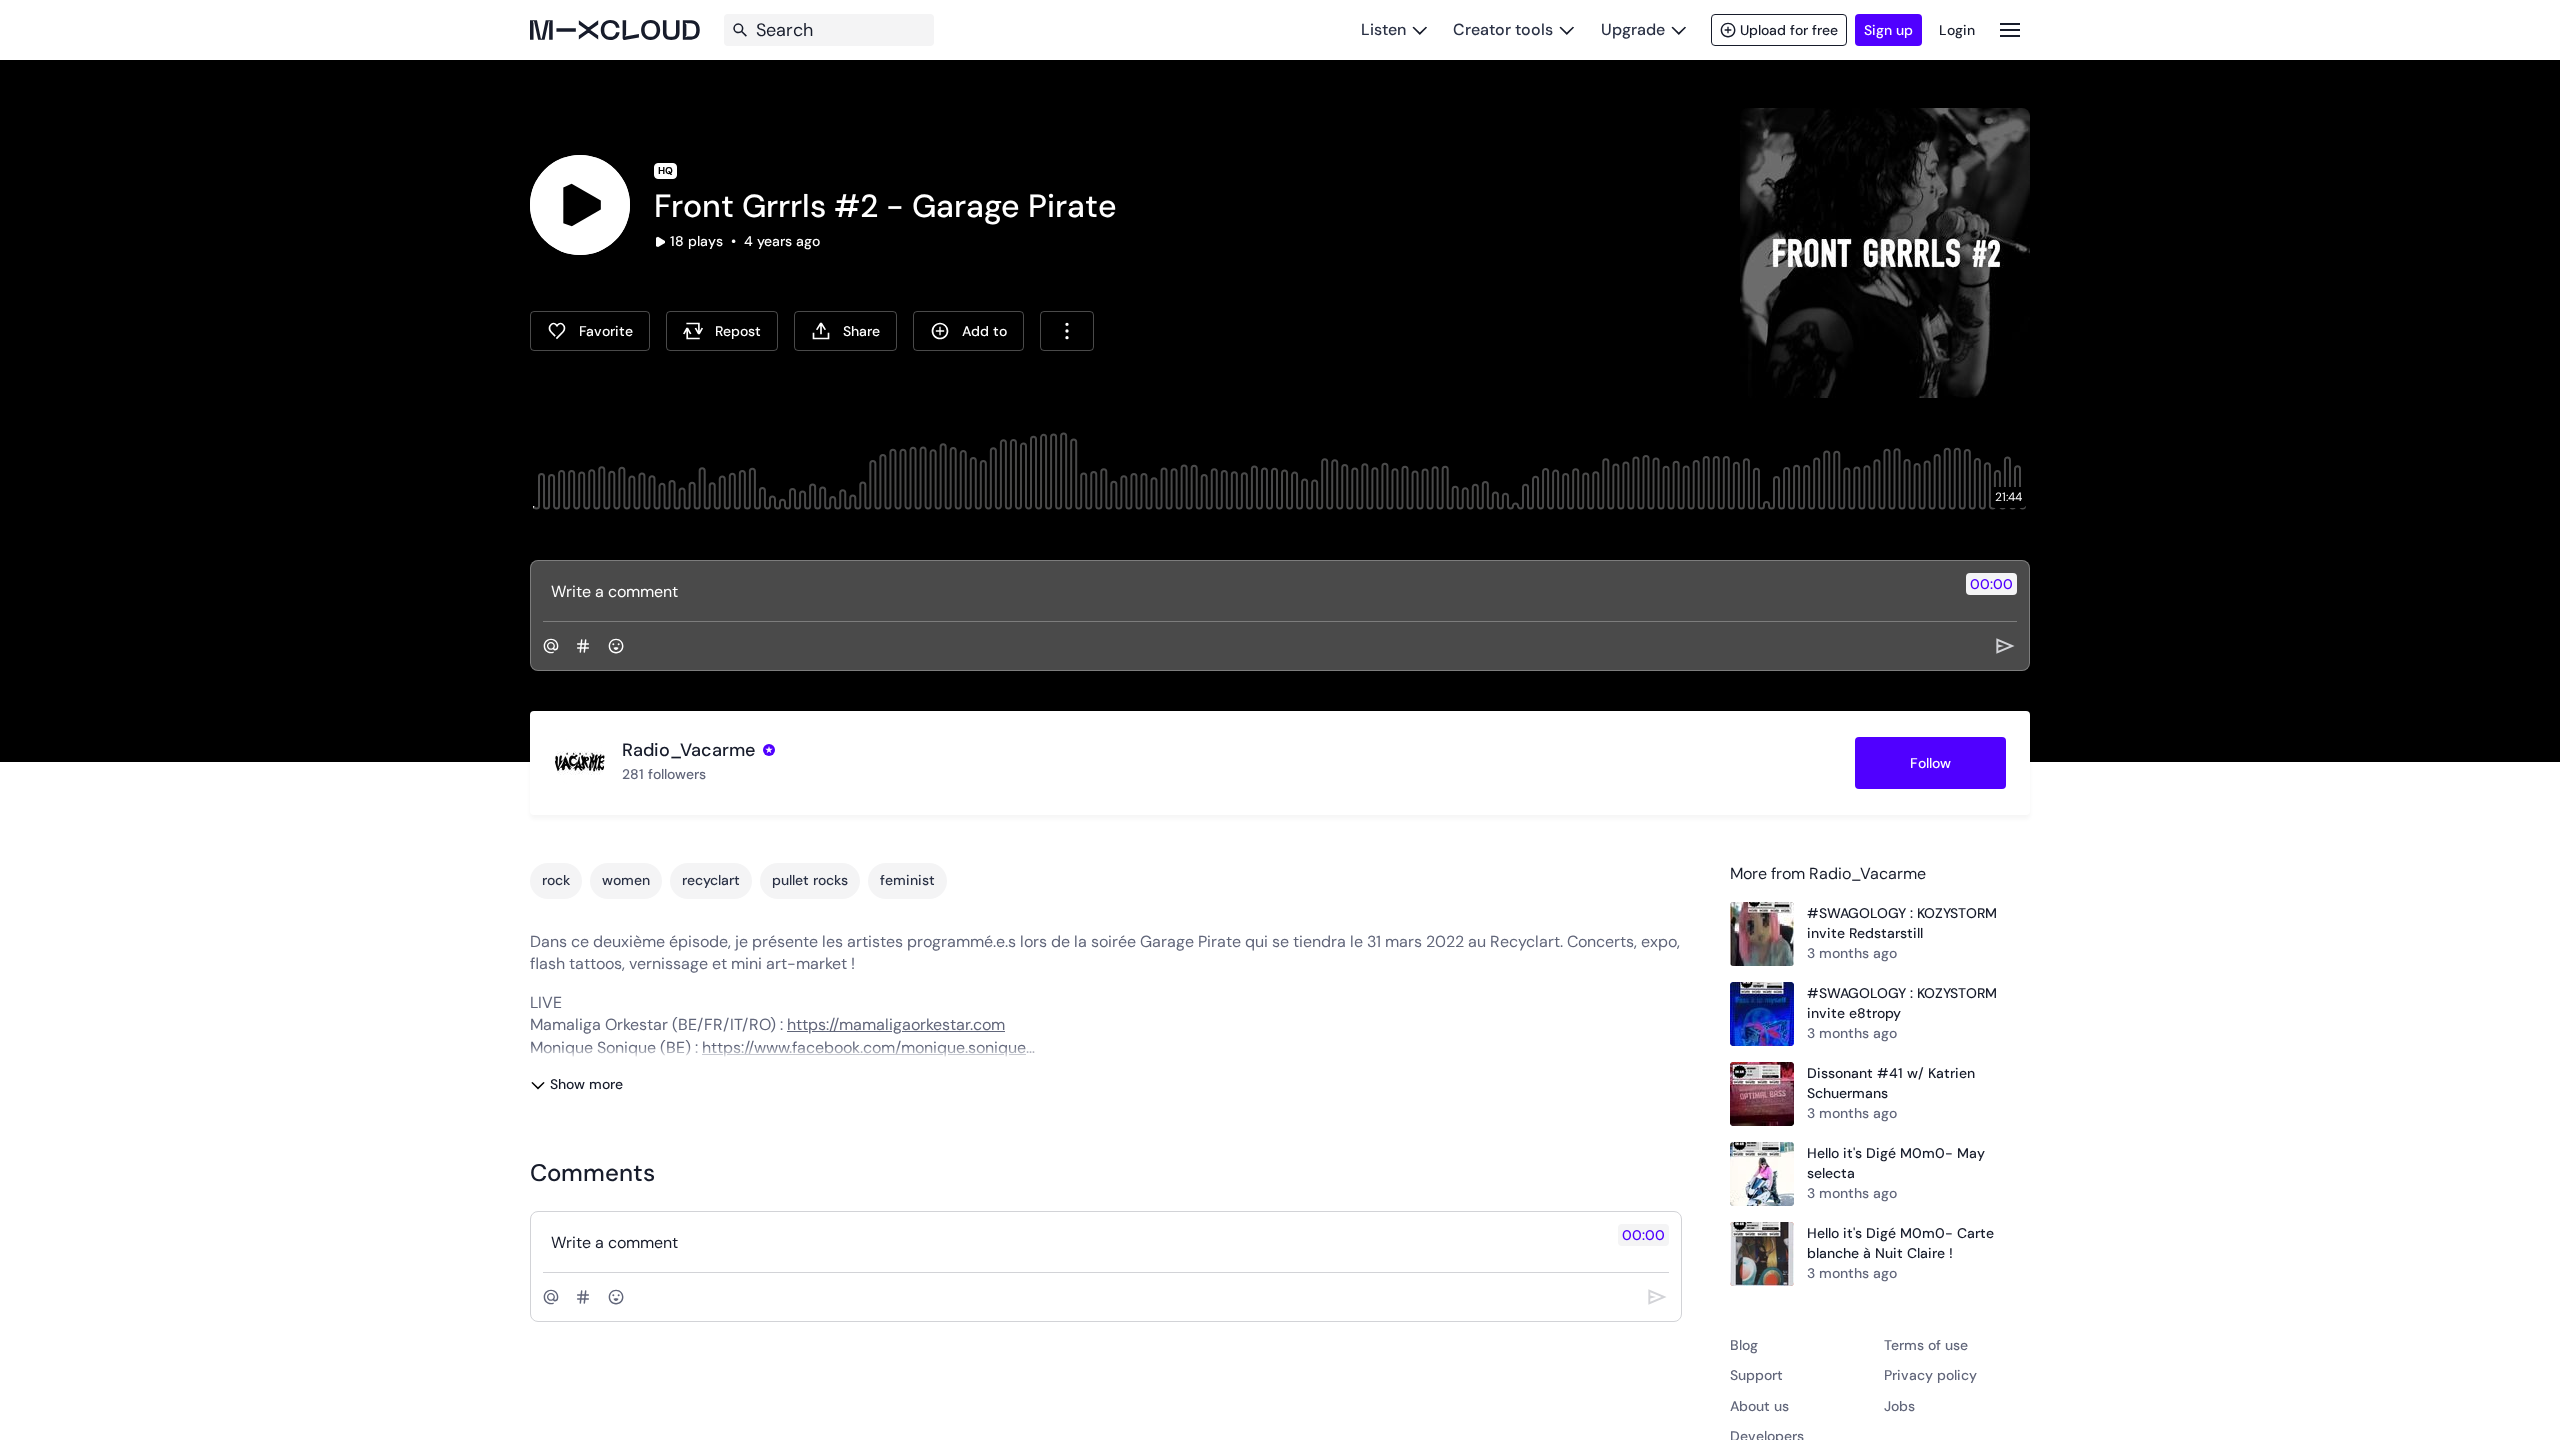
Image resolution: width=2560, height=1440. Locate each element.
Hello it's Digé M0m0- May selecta (1896, 1163)
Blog (1744, 1345)
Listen (1383, 29)
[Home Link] (615, 30)
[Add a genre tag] (583, 646)
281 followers (664, 774)
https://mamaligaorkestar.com (896, 1024)
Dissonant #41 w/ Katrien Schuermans (1891, 1083)
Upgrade (1633, 29)
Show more (586, 1084)
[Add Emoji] (616, 646)
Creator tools (1503, 29)
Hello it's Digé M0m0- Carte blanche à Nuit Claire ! (1900, 1243)
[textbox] (1246, 591)
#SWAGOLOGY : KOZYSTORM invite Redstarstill (1902, 923)
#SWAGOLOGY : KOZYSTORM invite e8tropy (1902, 1003)
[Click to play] (580, 205)
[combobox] (1067, 331)
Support (1756, 1375)
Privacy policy (1930, 1375)
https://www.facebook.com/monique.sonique (864, 1047)
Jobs (1899, 1406)
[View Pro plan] (769, 750)
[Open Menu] (2010, 29)
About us (1759, 1406)
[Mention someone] (551, 646)
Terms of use (1926, 1345)
